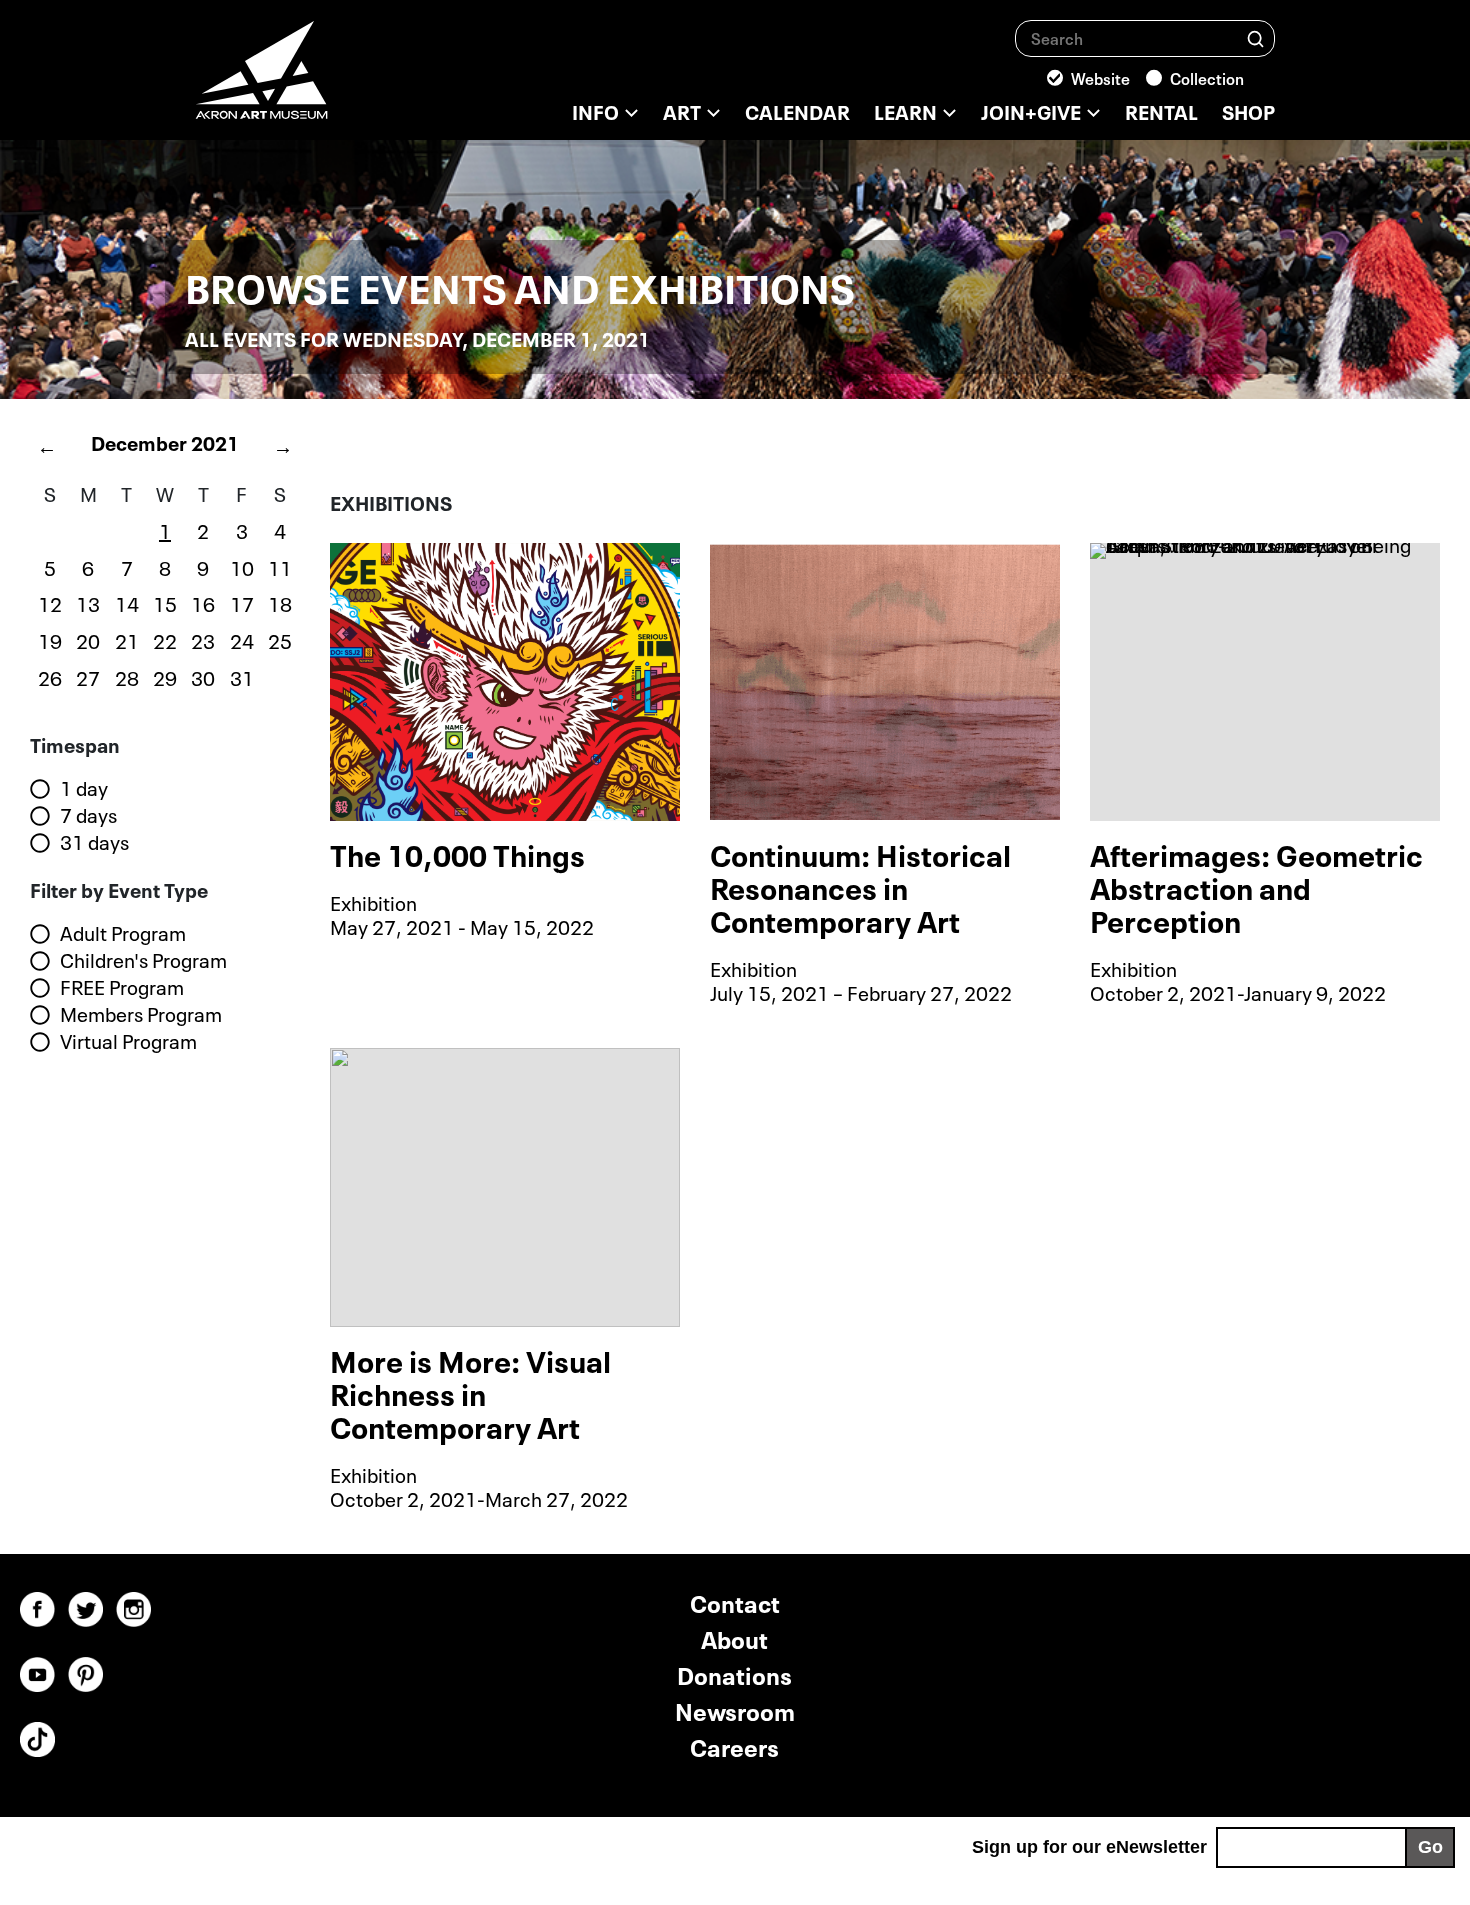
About (734, 1637)
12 (50, 602)
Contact (735, 1601)
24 (242, 639)
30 (203, 676)
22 (165, 639)
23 (203, 639)
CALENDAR (797, 110)
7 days (88, 815)
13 (88, 602)
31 (242, 676)
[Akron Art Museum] (315, 80)
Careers (734, 1745)
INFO (595, 110)
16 (203, 602)
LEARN (905, 110)
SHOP (1248, 110)
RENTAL (1161, 110)
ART (682, 110)
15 (165, 602)
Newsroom (735, 1709)
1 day (84, 788)
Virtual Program (128, 1041)
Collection (1207, 77)
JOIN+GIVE (1031, 110)
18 (280, 602)
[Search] (1255, 37)
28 (127, 676)
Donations (734, 1673)
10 (242, 566)
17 (242, 602)
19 (50, 639)
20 (88, 639)
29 (165, 676)
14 (127, 602)
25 (280, 639)
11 (280, 566)
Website (1100, 77)
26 (50, 676)
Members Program (141, 1014)
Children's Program (143, 960)
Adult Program (123, 933)
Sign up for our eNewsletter (1089, 1847)
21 (127, 639)
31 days (94, 842)
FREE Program (122, 987)
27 (88, 676)
